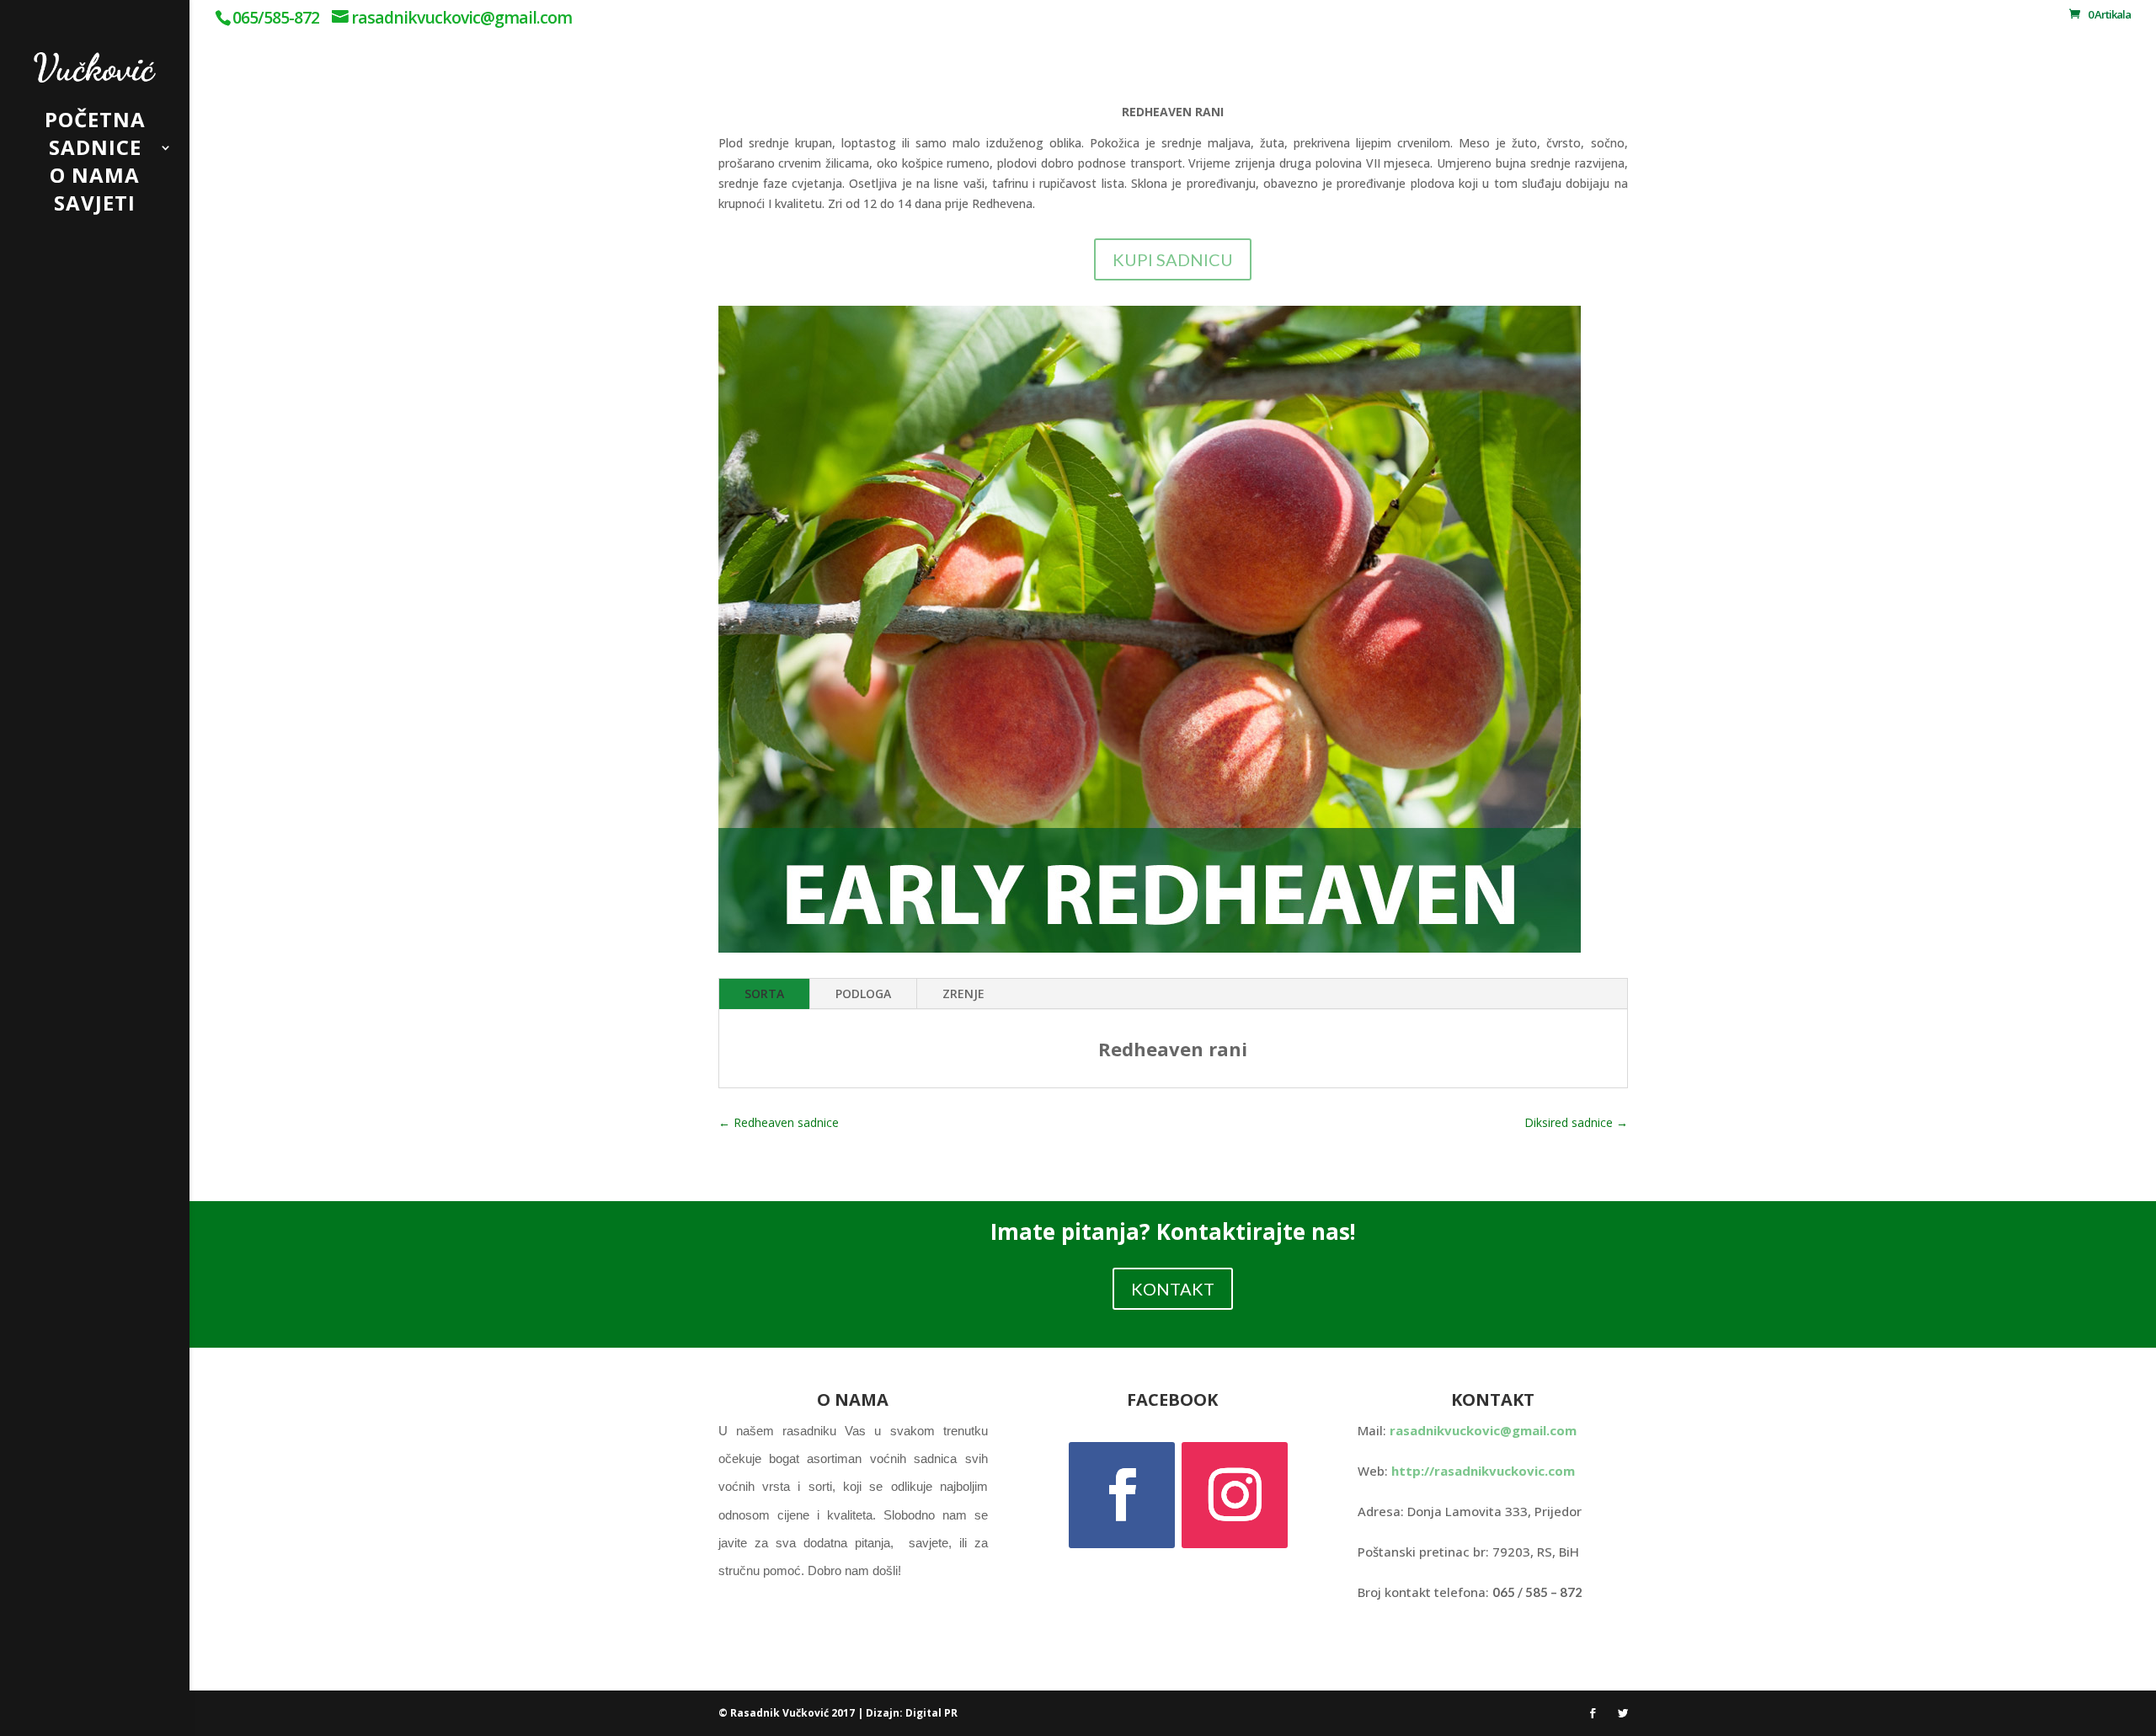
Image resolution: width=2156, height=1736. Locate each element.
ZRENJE (963, 994)
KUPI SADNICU (1173, 259)
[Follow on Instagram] (1235, 1495)
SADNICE (95, 151)
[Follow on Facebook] (1122, 1495)
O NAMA (95, 179)
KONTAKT (1173, 1289)
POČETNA (95, 123)
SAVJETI (95, 207)
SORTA (764, 994)
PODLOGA (863, 994)
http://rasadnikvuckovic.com (1483, 1471)
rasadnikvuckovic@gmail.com (1483, 1430)
